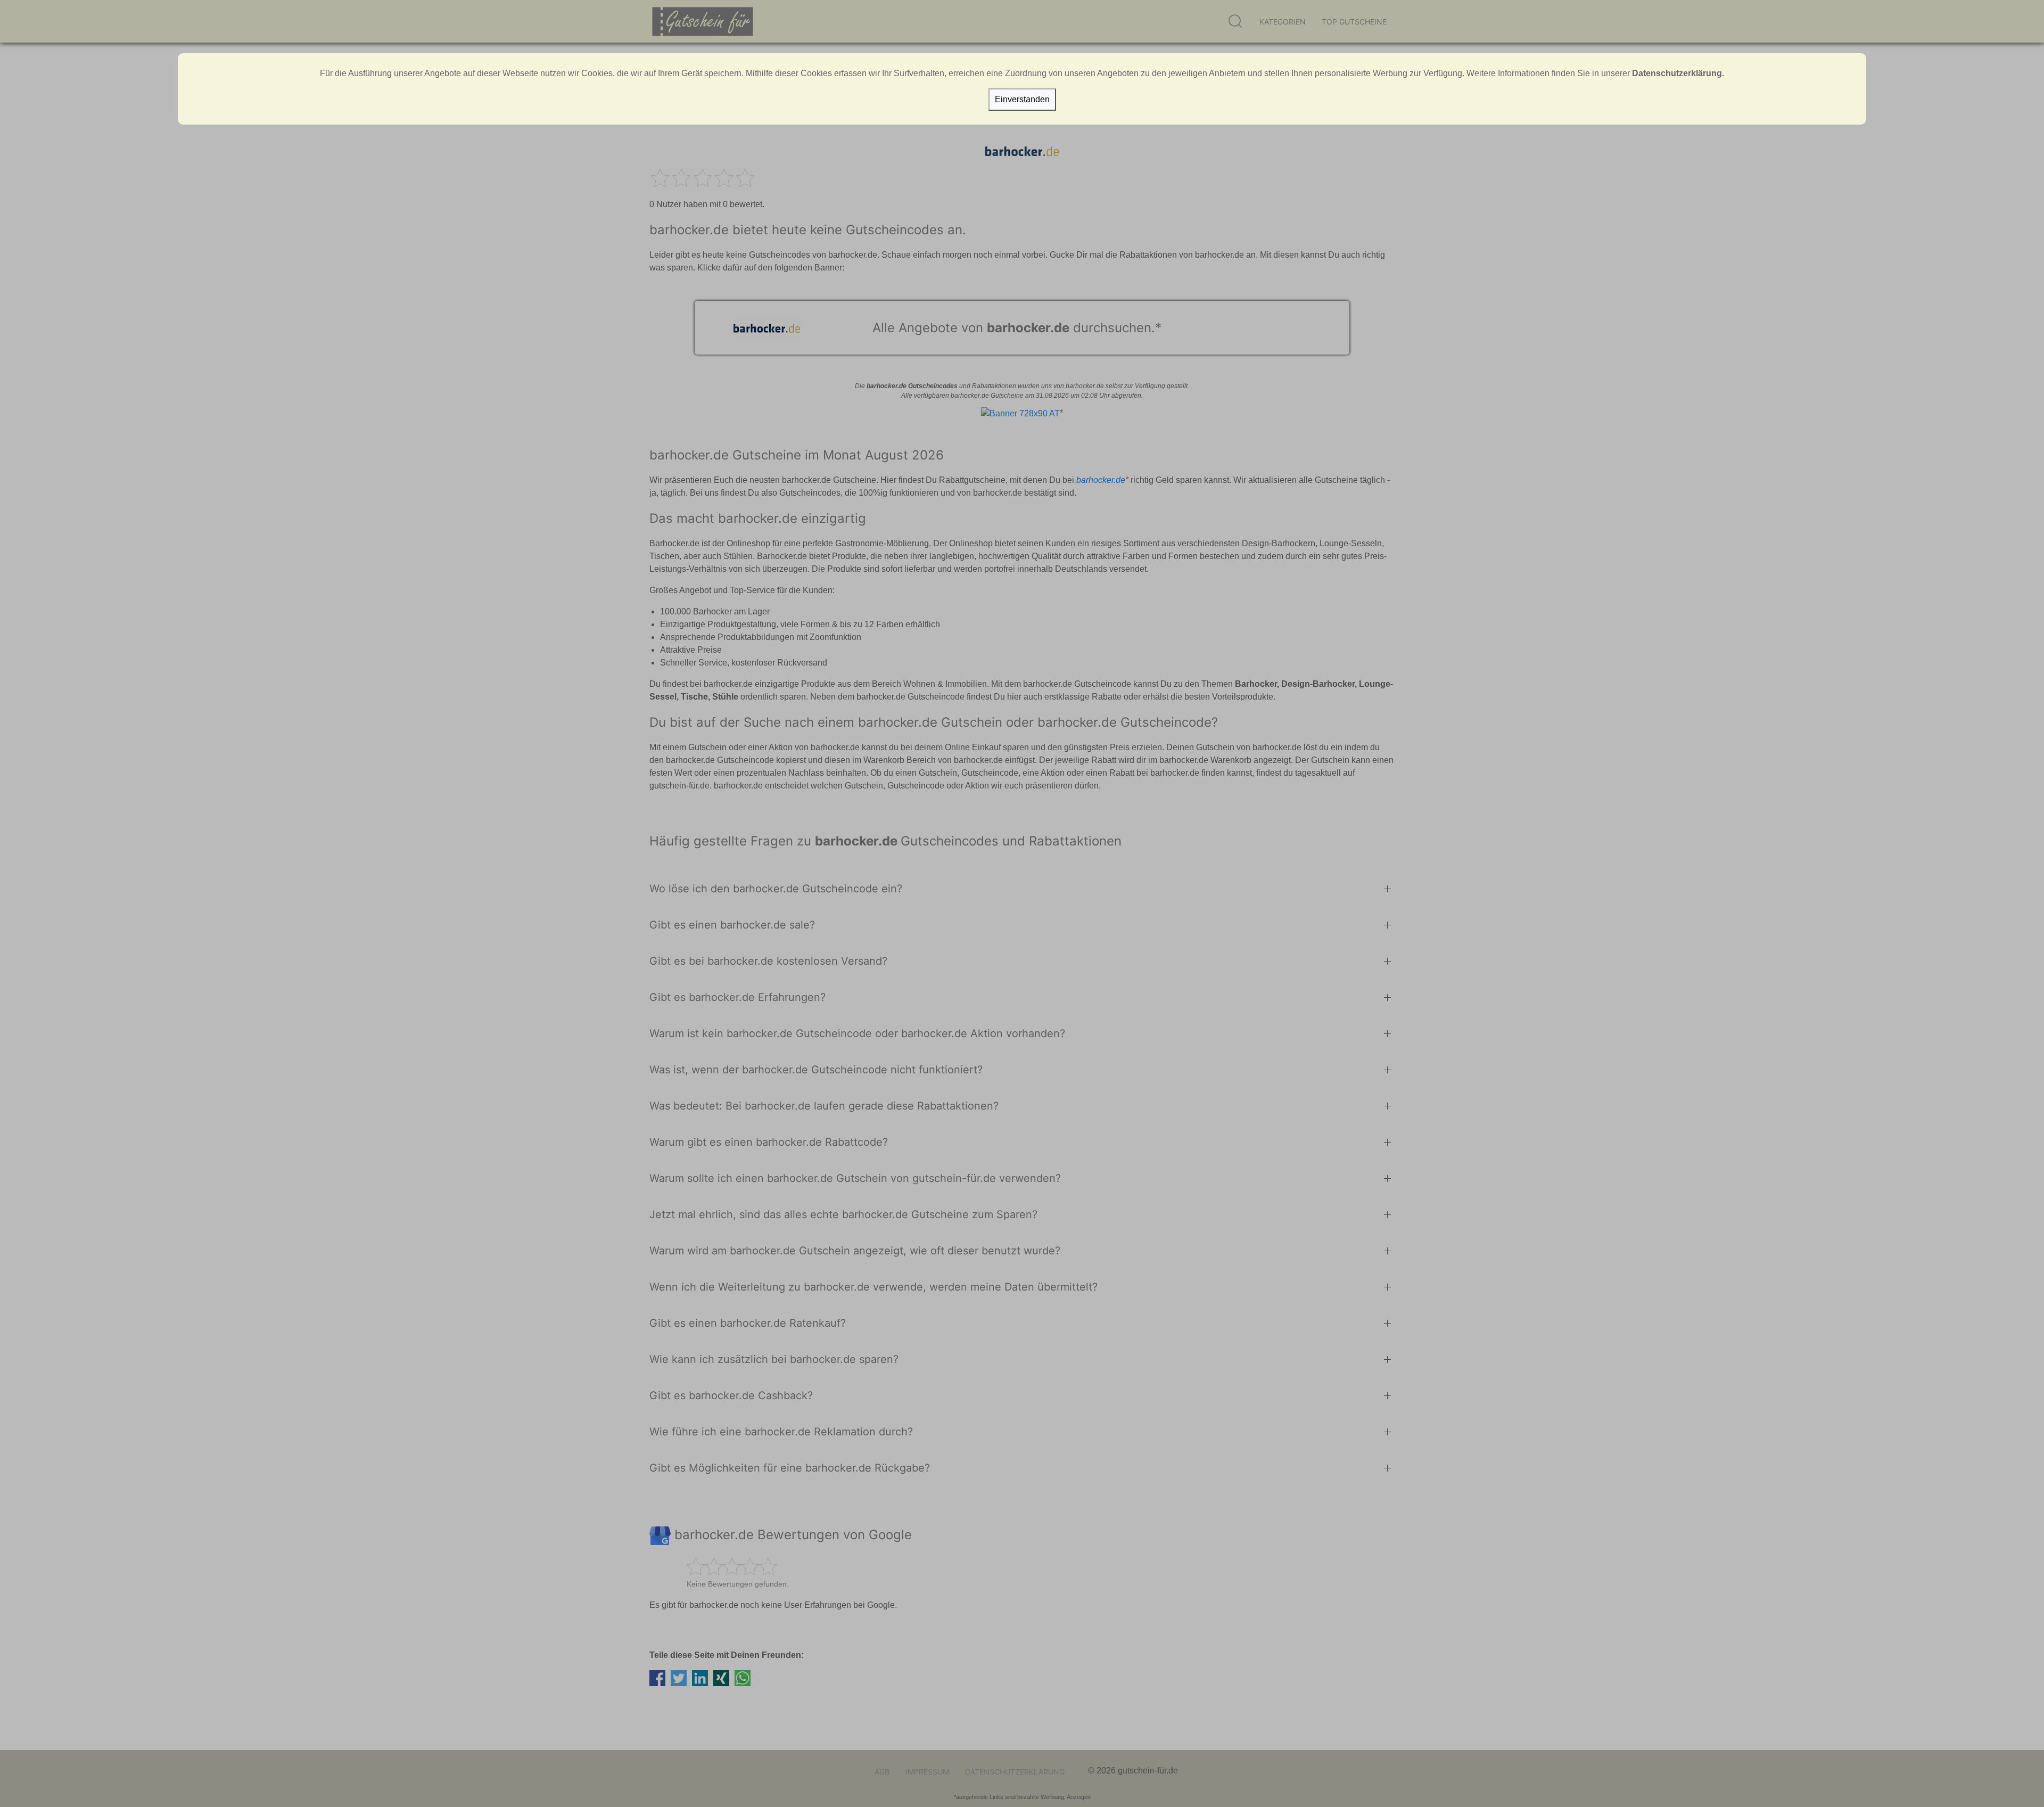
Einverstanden (1022, 99)
